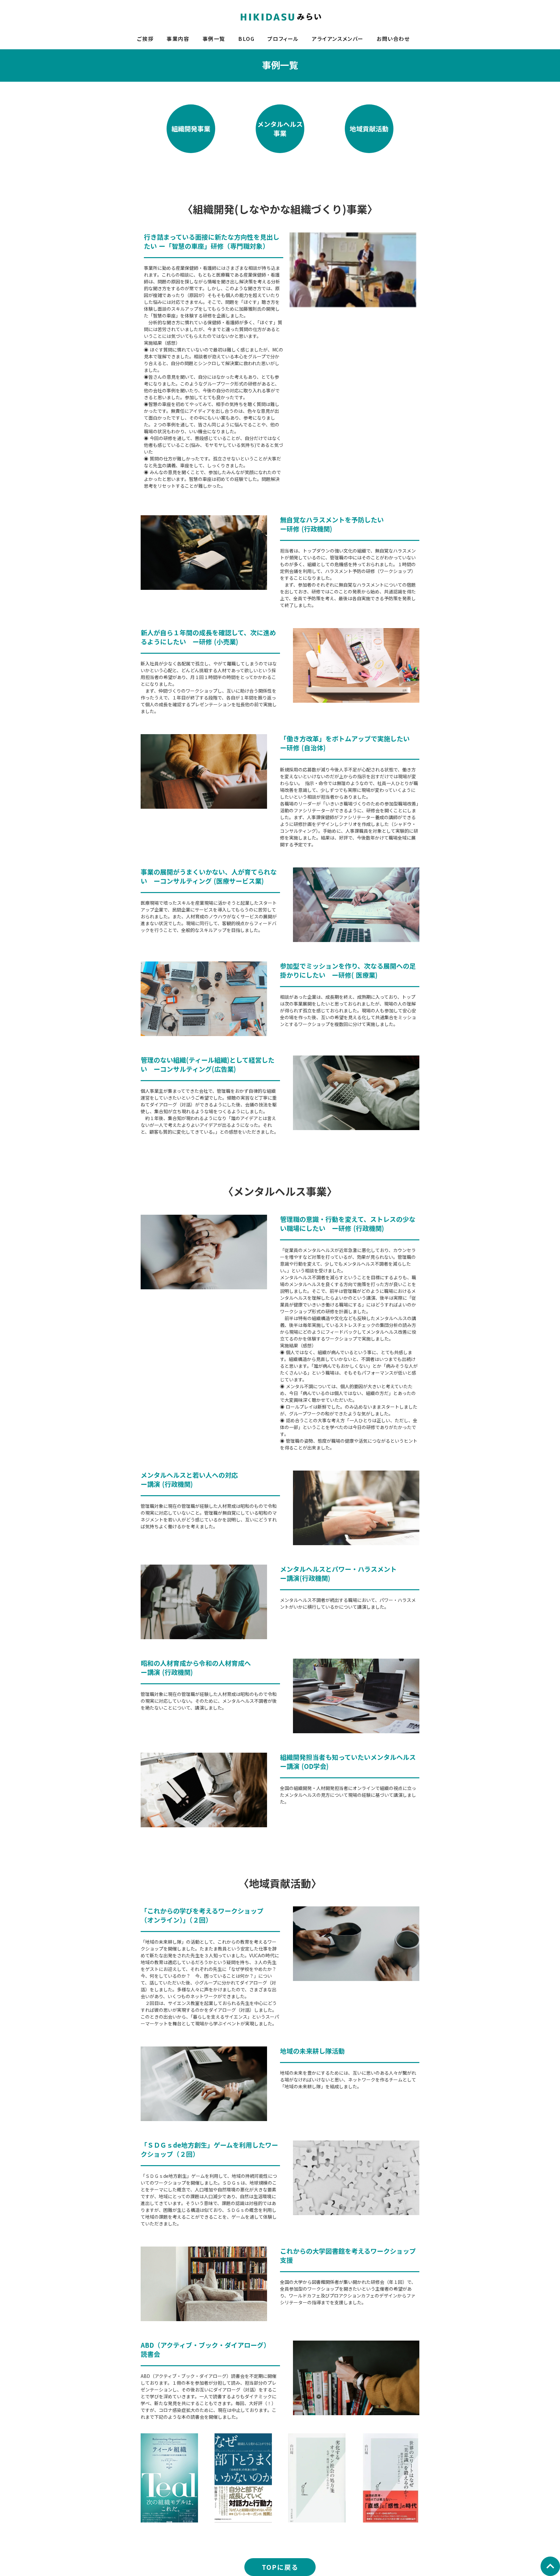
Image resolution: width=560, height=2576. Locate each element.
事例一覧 (214, 39)
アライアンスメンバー (338, 39)
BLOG (246, 39)
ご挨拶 (145, 39)
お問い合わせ (393, 39)
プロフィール (283, 39)
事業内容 (178, 39)
